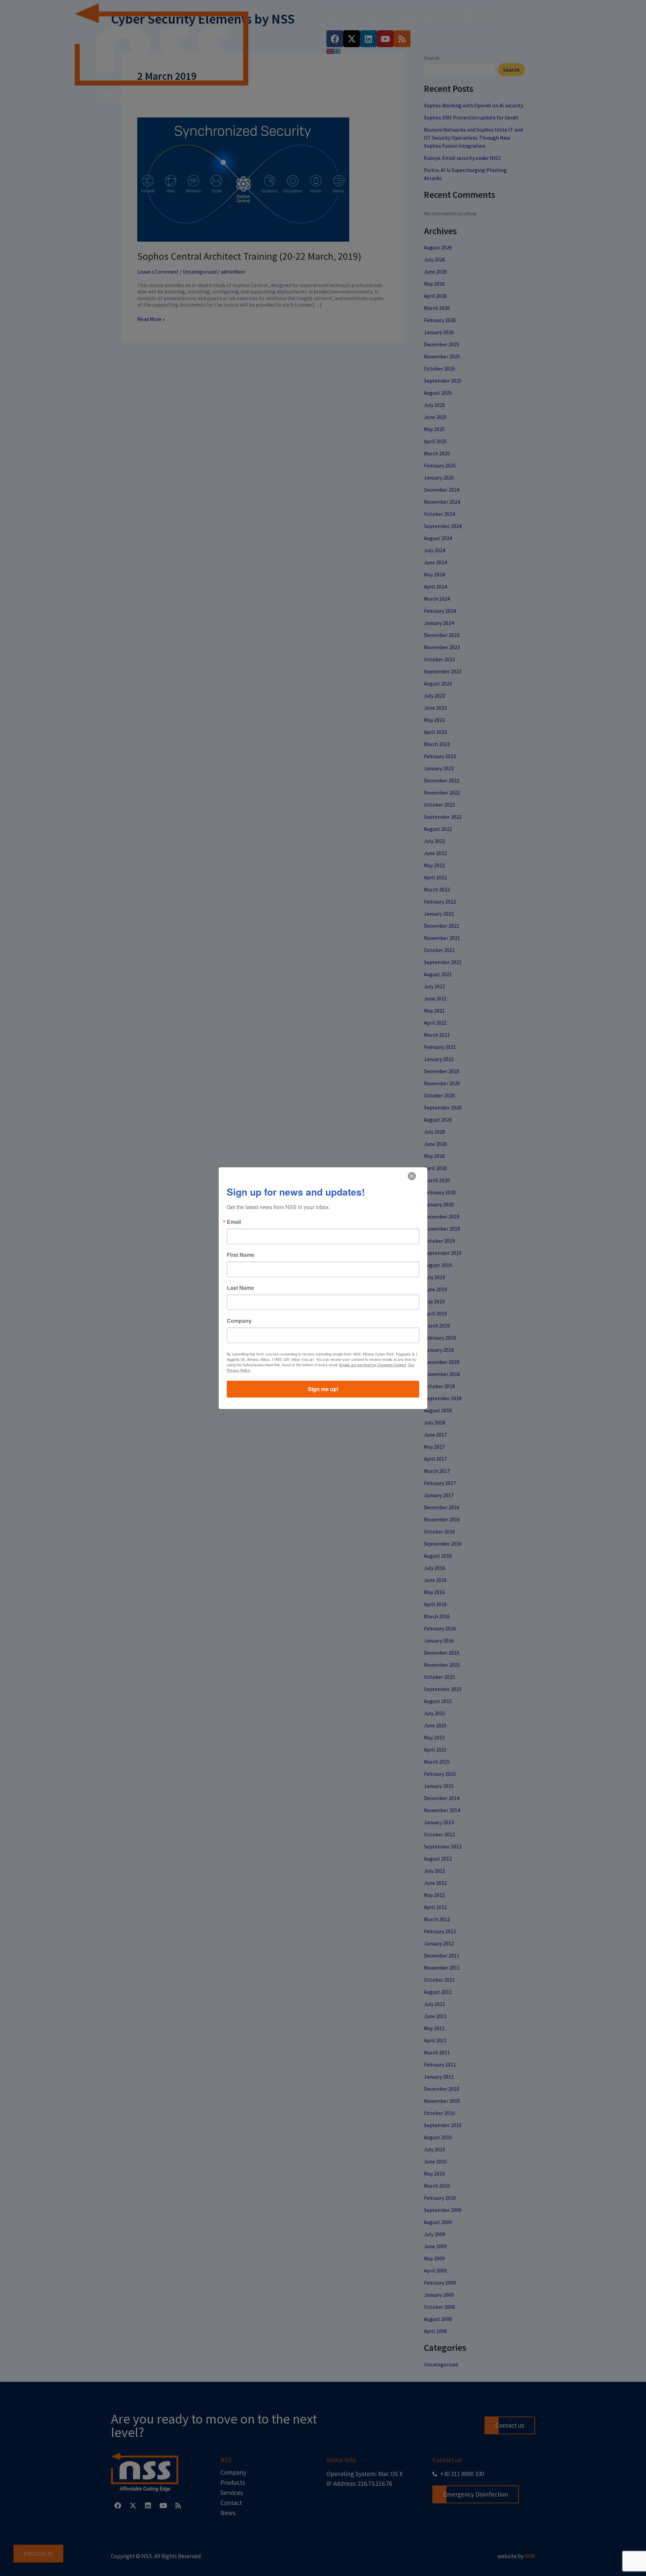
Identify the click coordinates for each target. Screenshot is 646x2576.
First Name (241, 1255)
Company (239, 1321)
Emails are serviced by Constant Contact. (373, 1365)
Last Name (240, 1288)
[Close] (412, 1176)
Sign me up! (323, 1389)
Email (234, 1222)
